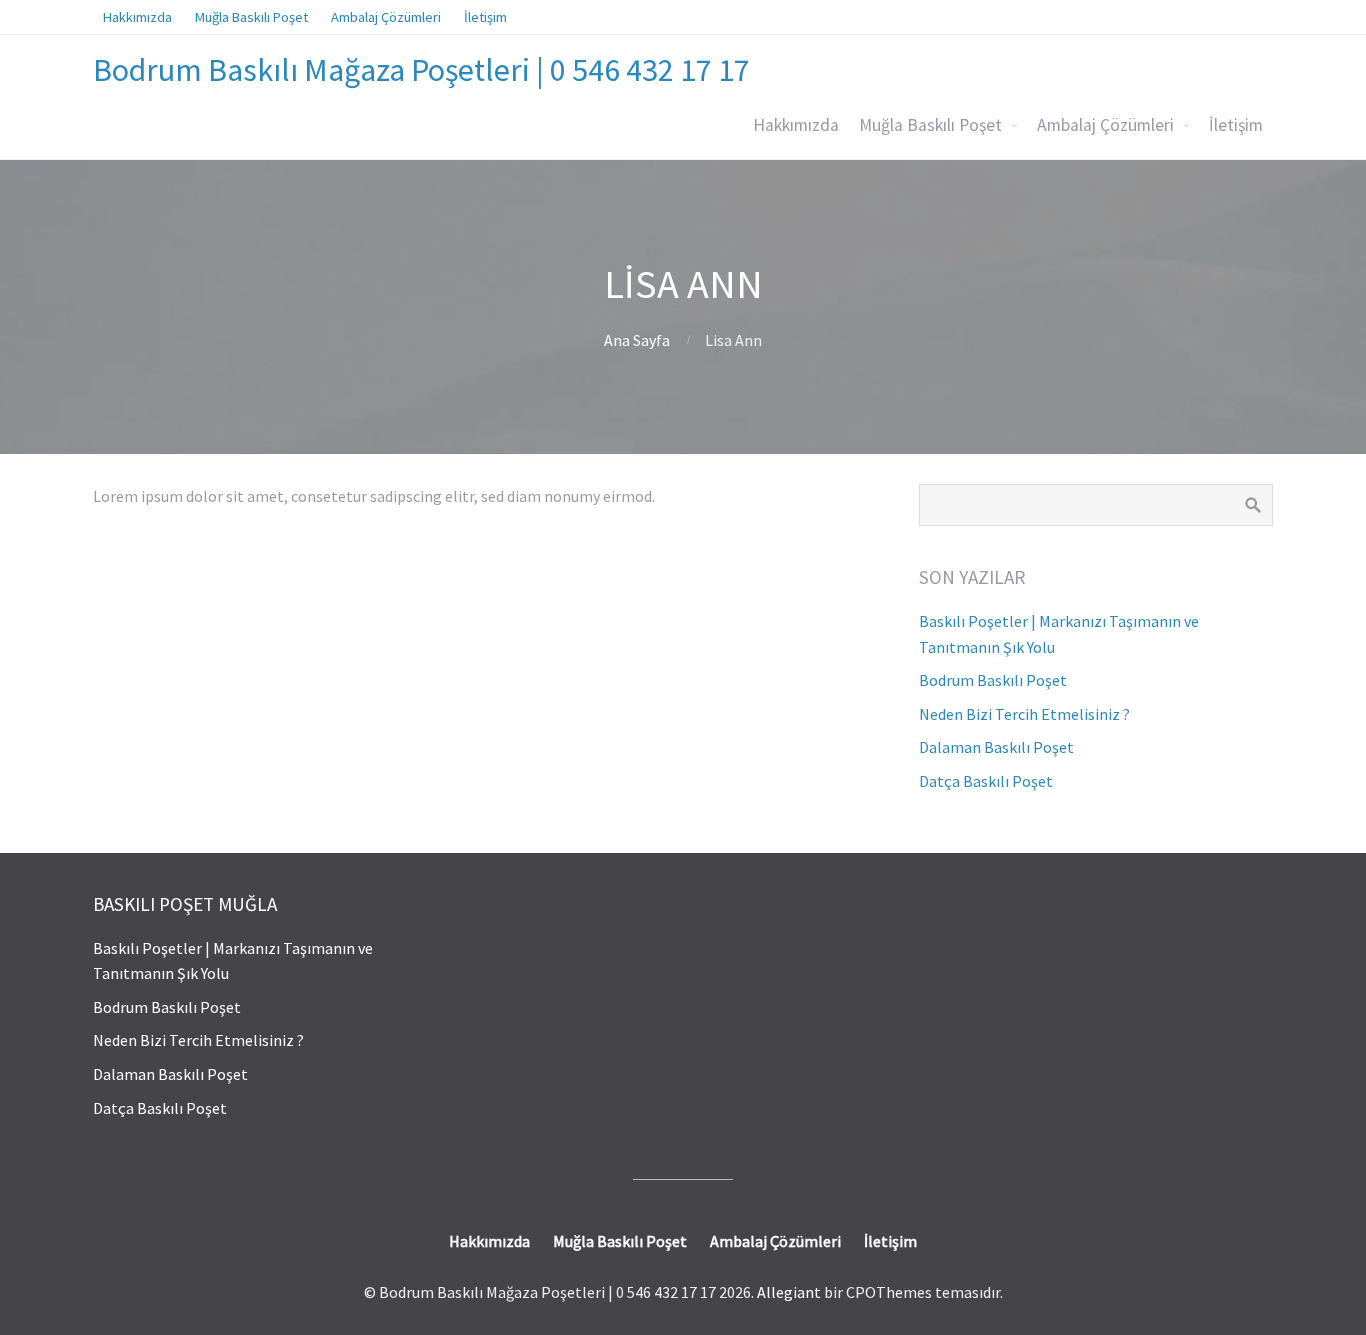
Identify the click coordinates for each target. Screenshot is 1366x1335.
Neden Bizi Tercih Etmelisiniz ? (1024, 714)
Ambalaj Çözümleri (1105, 125)
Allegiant (789, 1292)
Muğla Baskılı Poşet (930, 125)
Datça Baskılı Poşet (986, 781)
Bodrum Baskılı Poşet (993, 680)
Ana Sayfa (637, 340)
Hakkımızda (796, 125)
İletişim (1236, 125)
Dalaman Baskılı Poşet (996, 747)
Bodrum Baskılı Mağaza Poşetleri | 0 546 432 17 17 (421, 70)
